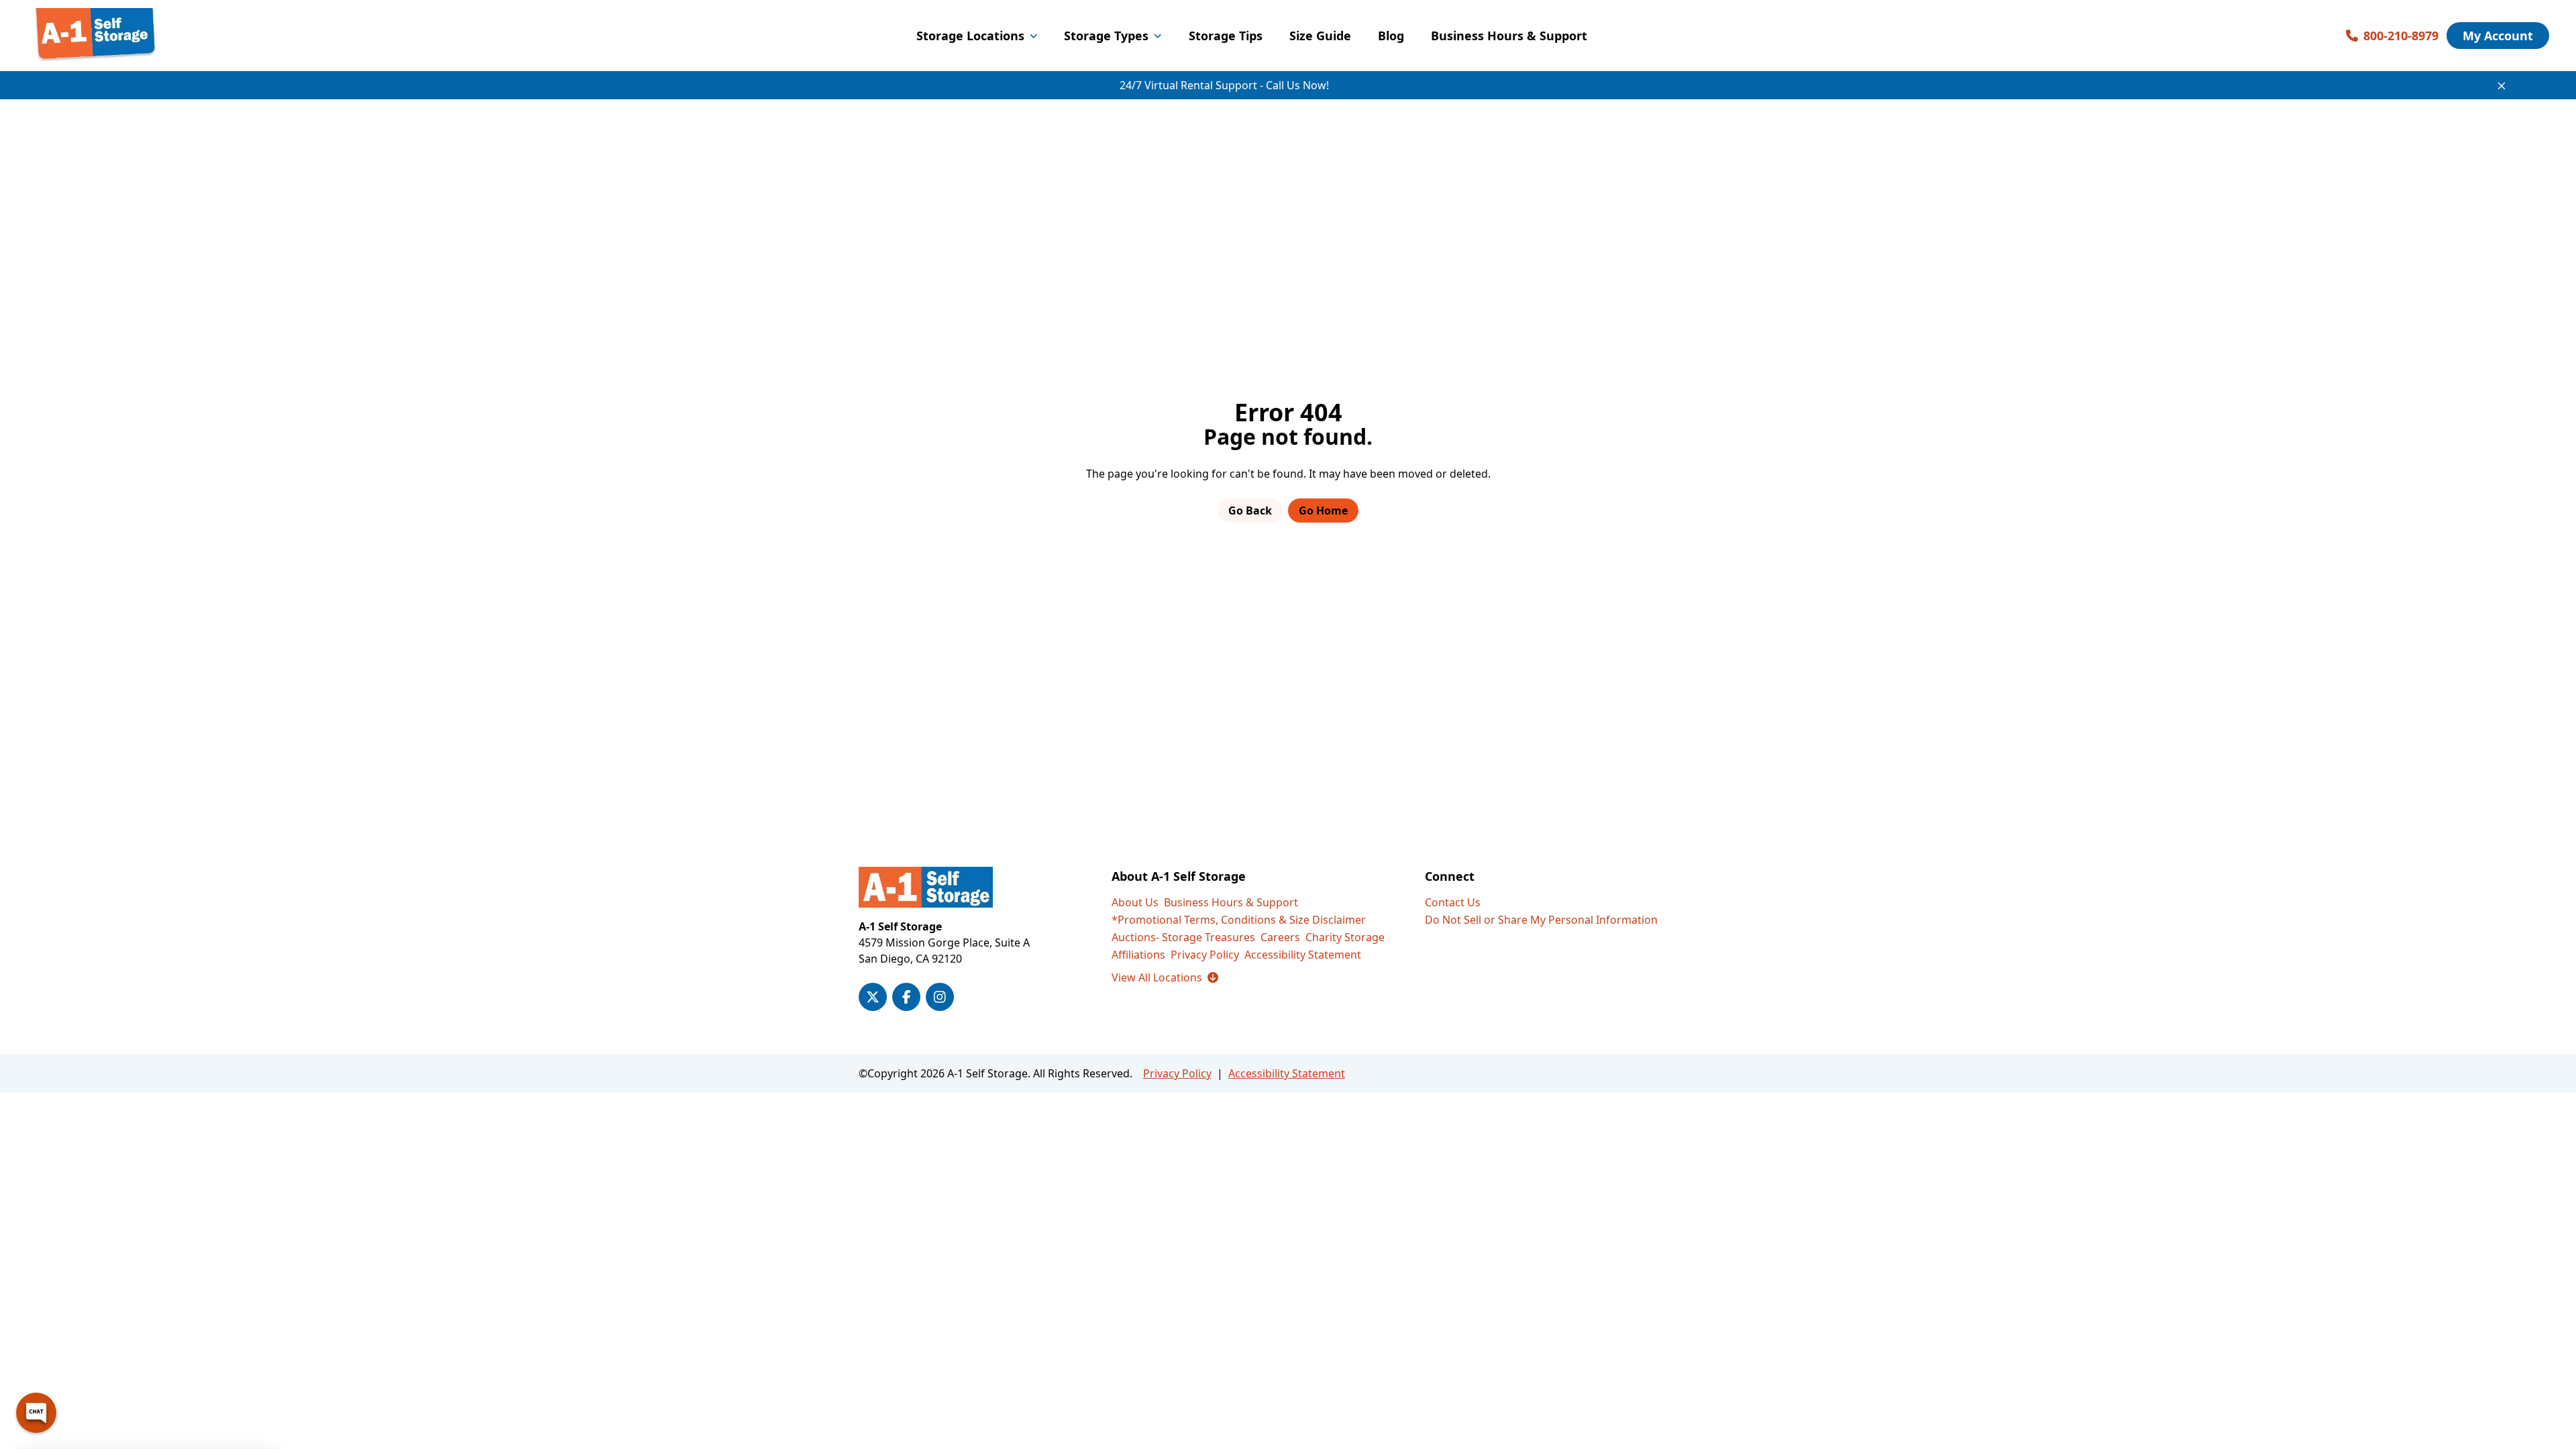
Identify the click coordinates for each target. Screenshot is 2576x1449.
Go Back (1250, 511)
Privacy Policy (1205, 955)
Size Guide (1320, 36)
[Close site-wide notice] (2502, 86)
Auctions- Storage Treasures (1183, 937)
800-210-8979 (2401, 36)
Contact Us (1453, 902)
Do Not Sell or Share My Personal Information (1541, 920)
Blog (1391, 36)
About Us (1135, 902)
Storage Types (1106, 36)
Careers (1280, 937)
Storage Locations (970, 36)
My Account (2498, 36)
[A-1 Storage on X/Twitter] (873, 997)
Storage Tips (1226, 36)
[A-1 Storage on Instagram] (940, 997)
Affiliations (1138, 955)
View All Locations (1165, 977)
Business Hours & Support (1509, 36)
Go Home (1323, 511)
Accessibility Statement (1303, 955)
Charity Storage (1345, 937)
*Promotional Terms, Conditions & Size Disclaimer (1239, 920)
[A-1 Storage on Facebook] (906, 997)
